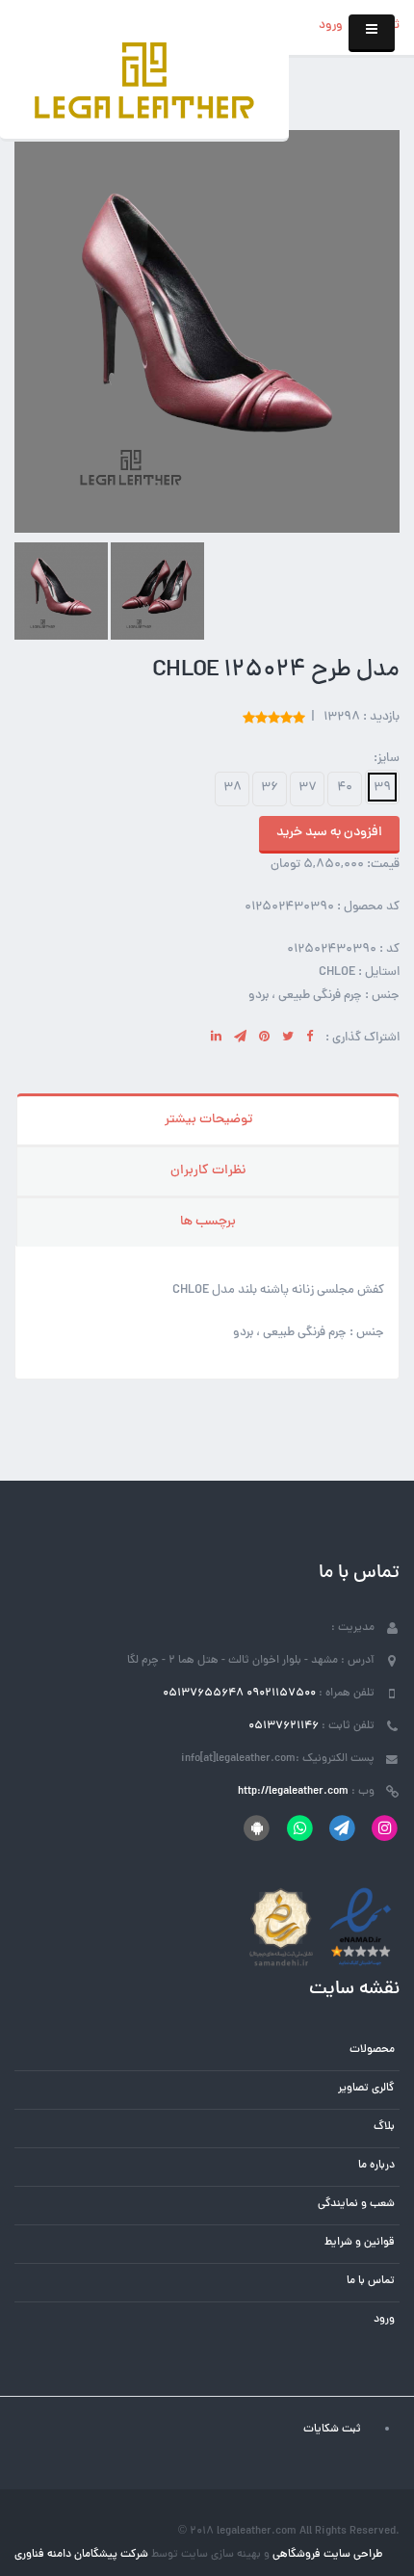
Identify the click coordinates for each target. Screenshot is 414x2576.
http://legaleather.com (293, 1792)
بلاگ (384, 2127)
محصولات (372, 2050)
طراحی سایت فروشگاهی (326, 2555)
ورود (331, 26)
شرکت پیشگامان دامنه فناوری (81, 2555)
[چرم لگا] (144, 83)
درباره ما (376, 2166)
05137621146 (284, 1726)
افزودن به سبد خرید (329, 833)
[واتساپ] (299, 1828)
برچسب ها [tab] (208, 1222)
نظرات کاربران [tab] (208, 1171)
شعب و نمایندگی (356, 2204)
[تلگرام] (342, 1828)
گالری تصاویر (366, 2089)
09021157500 (281, 1694)
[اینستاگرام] (385, 1828)
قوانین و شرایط (360, 2243)
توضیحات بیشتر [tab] (208, 1120)
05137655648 (203, 1694)
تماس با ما (371, 2281)
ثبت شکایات (332, 2430)
